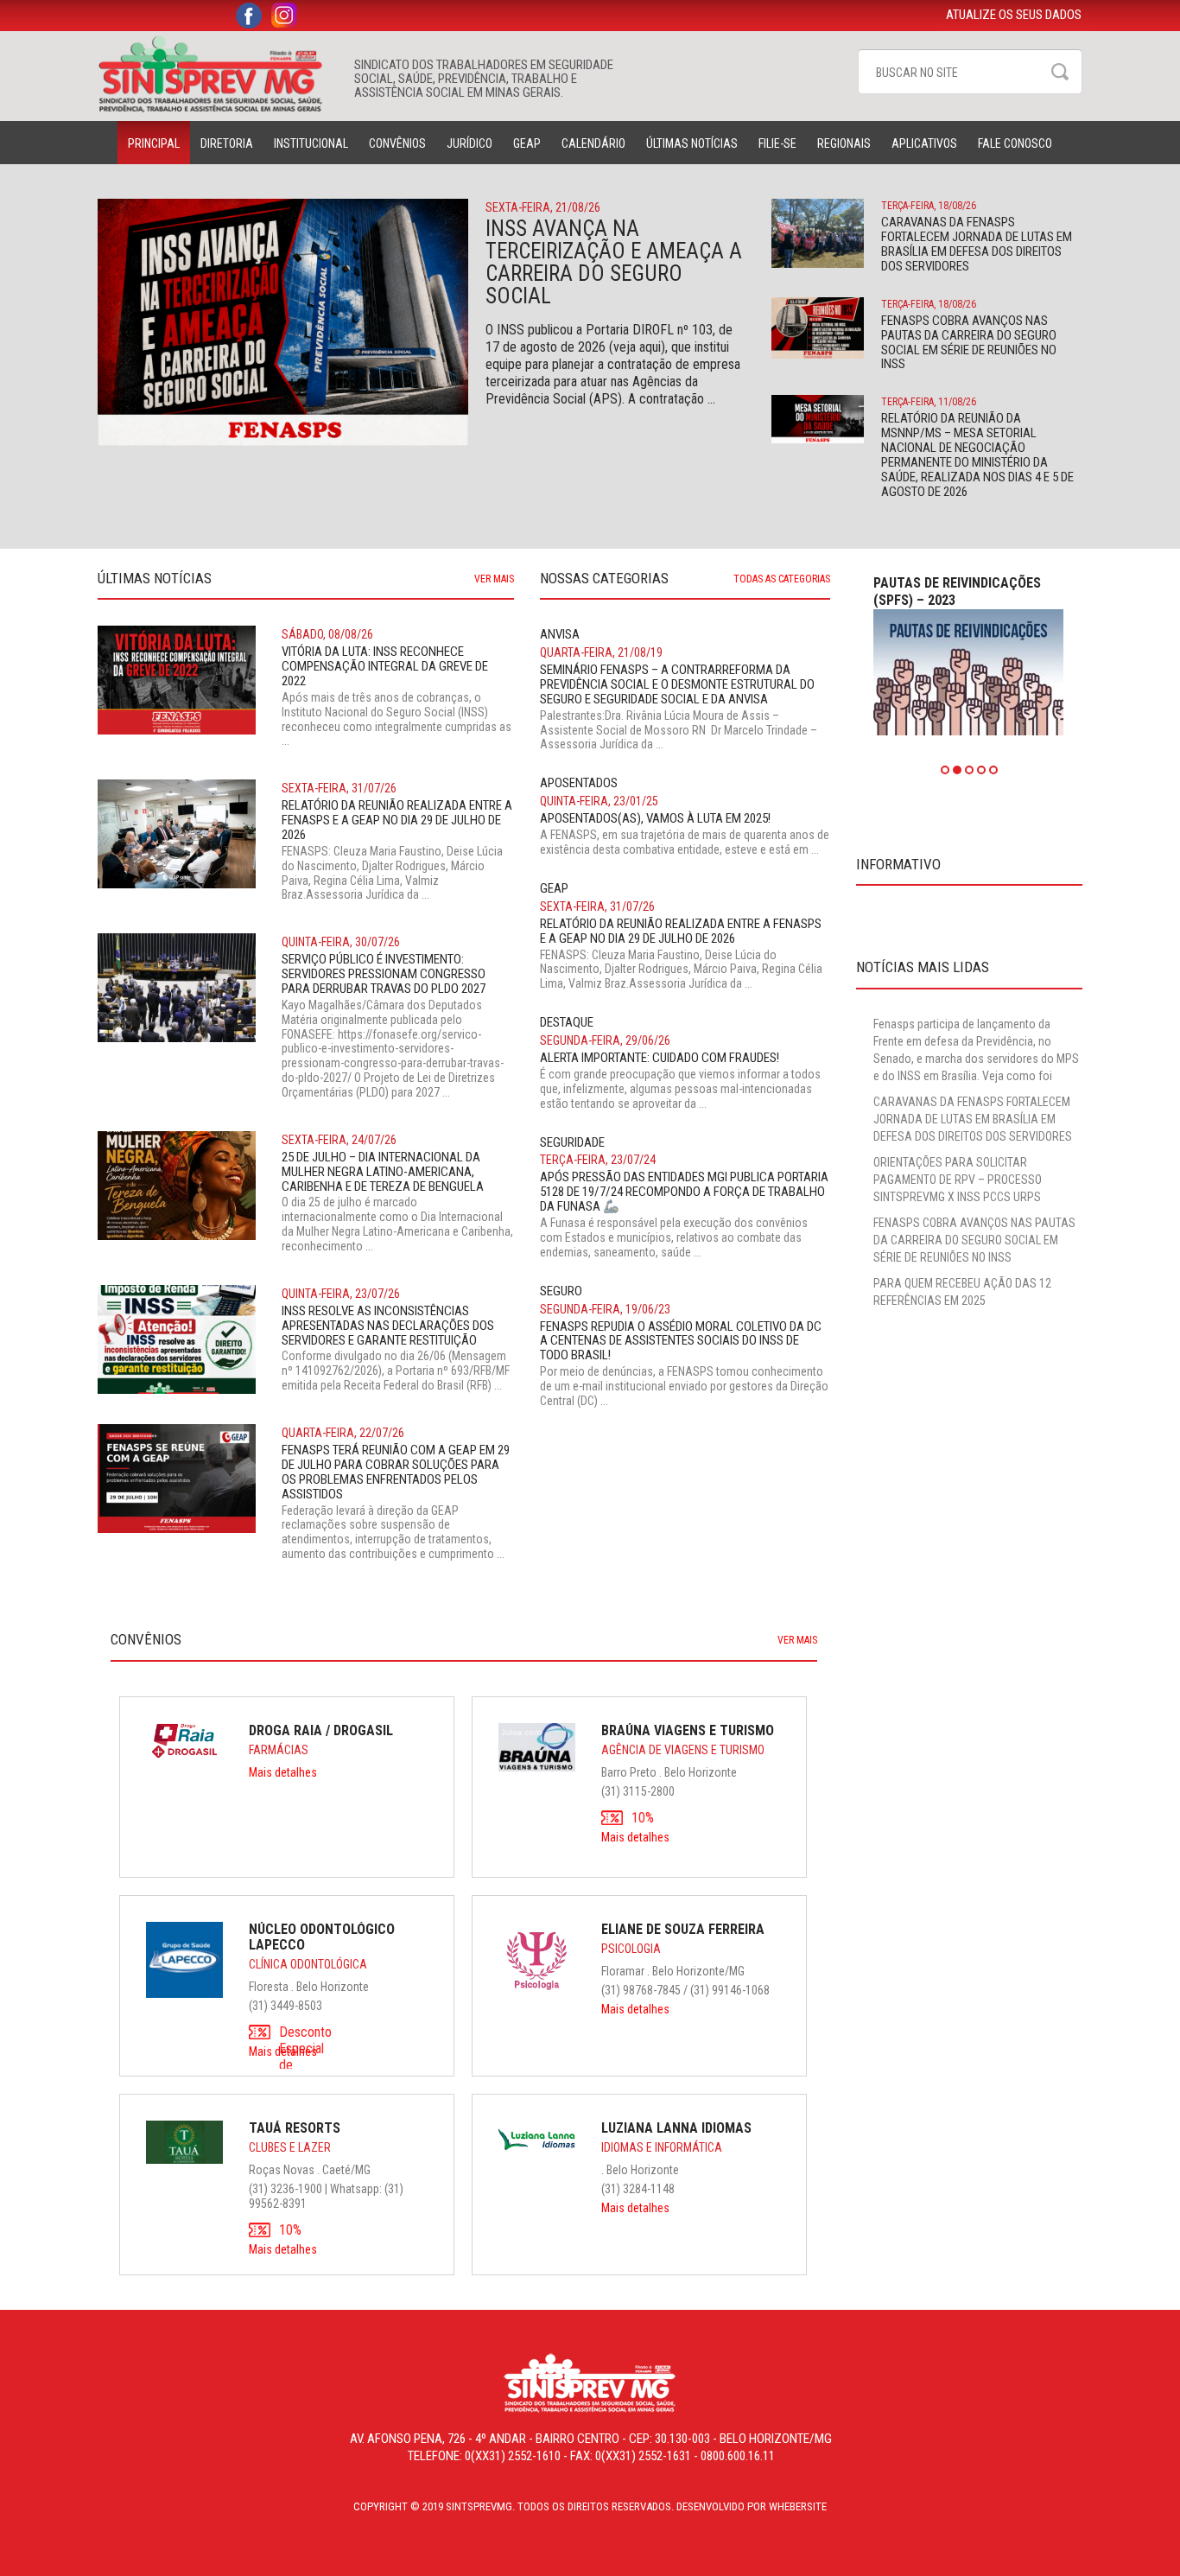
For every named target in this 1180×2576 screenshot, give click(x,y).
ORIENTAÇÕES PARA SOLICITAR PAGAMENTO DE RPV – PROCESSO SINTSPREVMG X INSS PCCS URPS (958, 1180)
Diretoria (227, 143)
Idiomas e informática (662, 2147)
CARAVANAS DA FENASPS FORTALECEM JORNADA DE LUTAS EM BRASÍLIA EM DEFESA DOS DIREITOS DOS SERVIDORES (973, 1119)
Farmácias (279, 1750)
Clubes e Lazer (290, 2147)
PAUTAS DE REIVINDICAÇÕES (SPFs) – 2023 (957, 592)
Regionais (844, 143)
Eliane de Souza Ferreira (683, 1929)
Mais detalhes (283, 1772)
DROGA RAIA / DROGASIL (321, 1730)
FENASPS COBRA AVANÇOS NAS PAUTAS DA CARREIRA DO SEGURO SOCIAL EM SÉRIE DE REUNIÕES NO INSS (974, 1240)
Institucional (311, 143)
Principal (154, 143)
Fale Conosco (1015, 143)
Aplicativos (924, 143)
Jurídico (469, 143)
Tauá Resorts (295, 2128)
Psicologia (631, 1949)
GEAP (527, 143)
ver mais (494, 579)
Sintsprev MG (217, 74)
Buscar (1060, 72)
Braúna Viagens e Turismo (688, 1730)
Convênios (397, 143)
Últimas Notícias (692, 143)
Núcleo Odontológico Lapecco (322, 1937)
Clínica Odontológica (308, 1964)
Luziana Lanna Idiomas (676, 2128)
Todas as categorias (782, 579)
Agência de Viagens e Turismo (683, 1750)
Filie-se (777, 143)
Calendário (593, 143)
